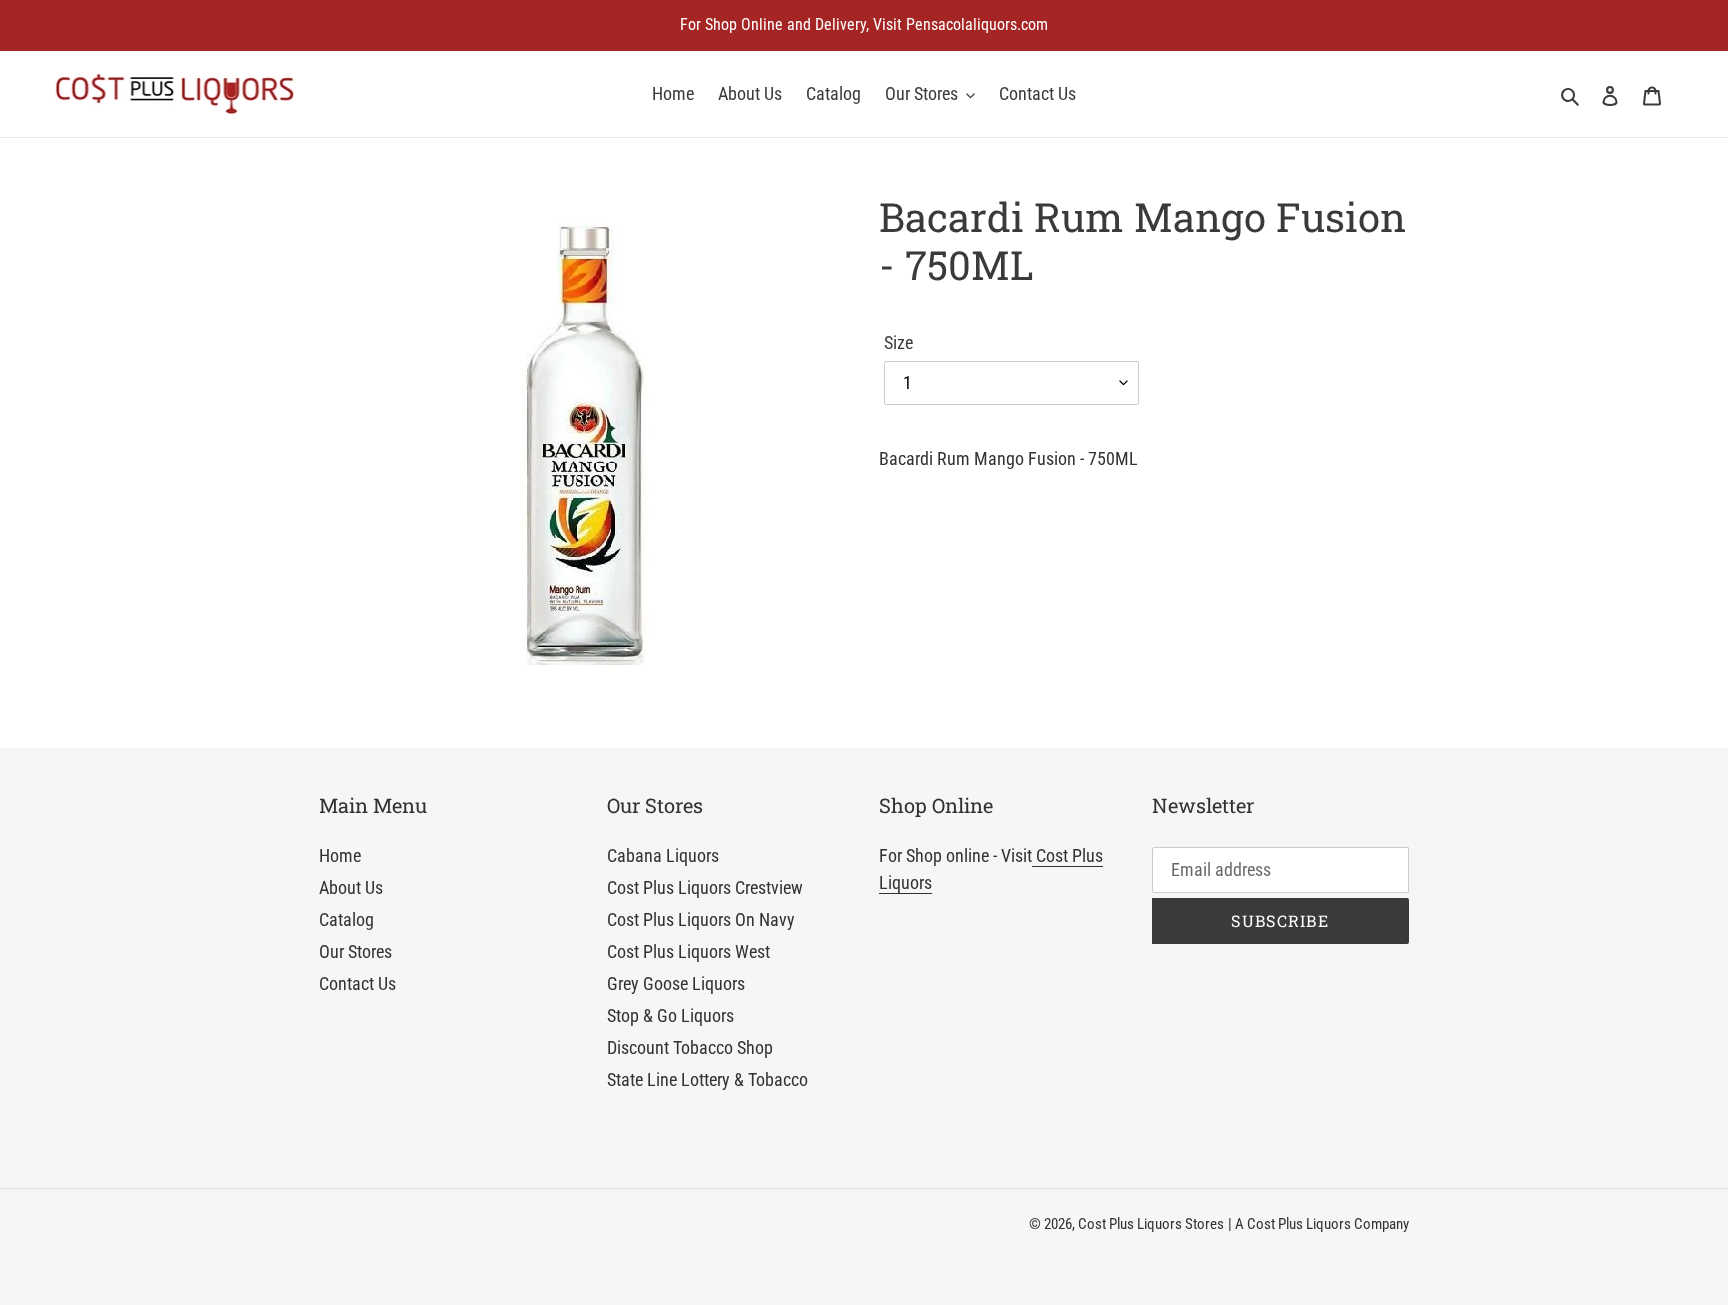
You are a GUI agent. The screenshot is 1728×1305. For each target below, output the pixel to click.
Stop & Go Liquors (670, 1015)
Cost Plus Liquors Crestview (705, 887)
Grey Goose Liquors (676, 983)
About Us (351, 887)
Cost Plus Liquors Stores (1151, 1224)
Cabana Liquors (663, 855)
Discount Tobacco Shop (690, 1047)
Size (898, 342)
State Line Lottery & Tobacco (707, 1079)
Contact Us (357, 983)
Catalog (346, 919)
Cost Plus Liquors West (688, 951)
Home (340, 855)
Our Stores (355, 951)
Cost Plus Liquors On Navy (701, 919)
